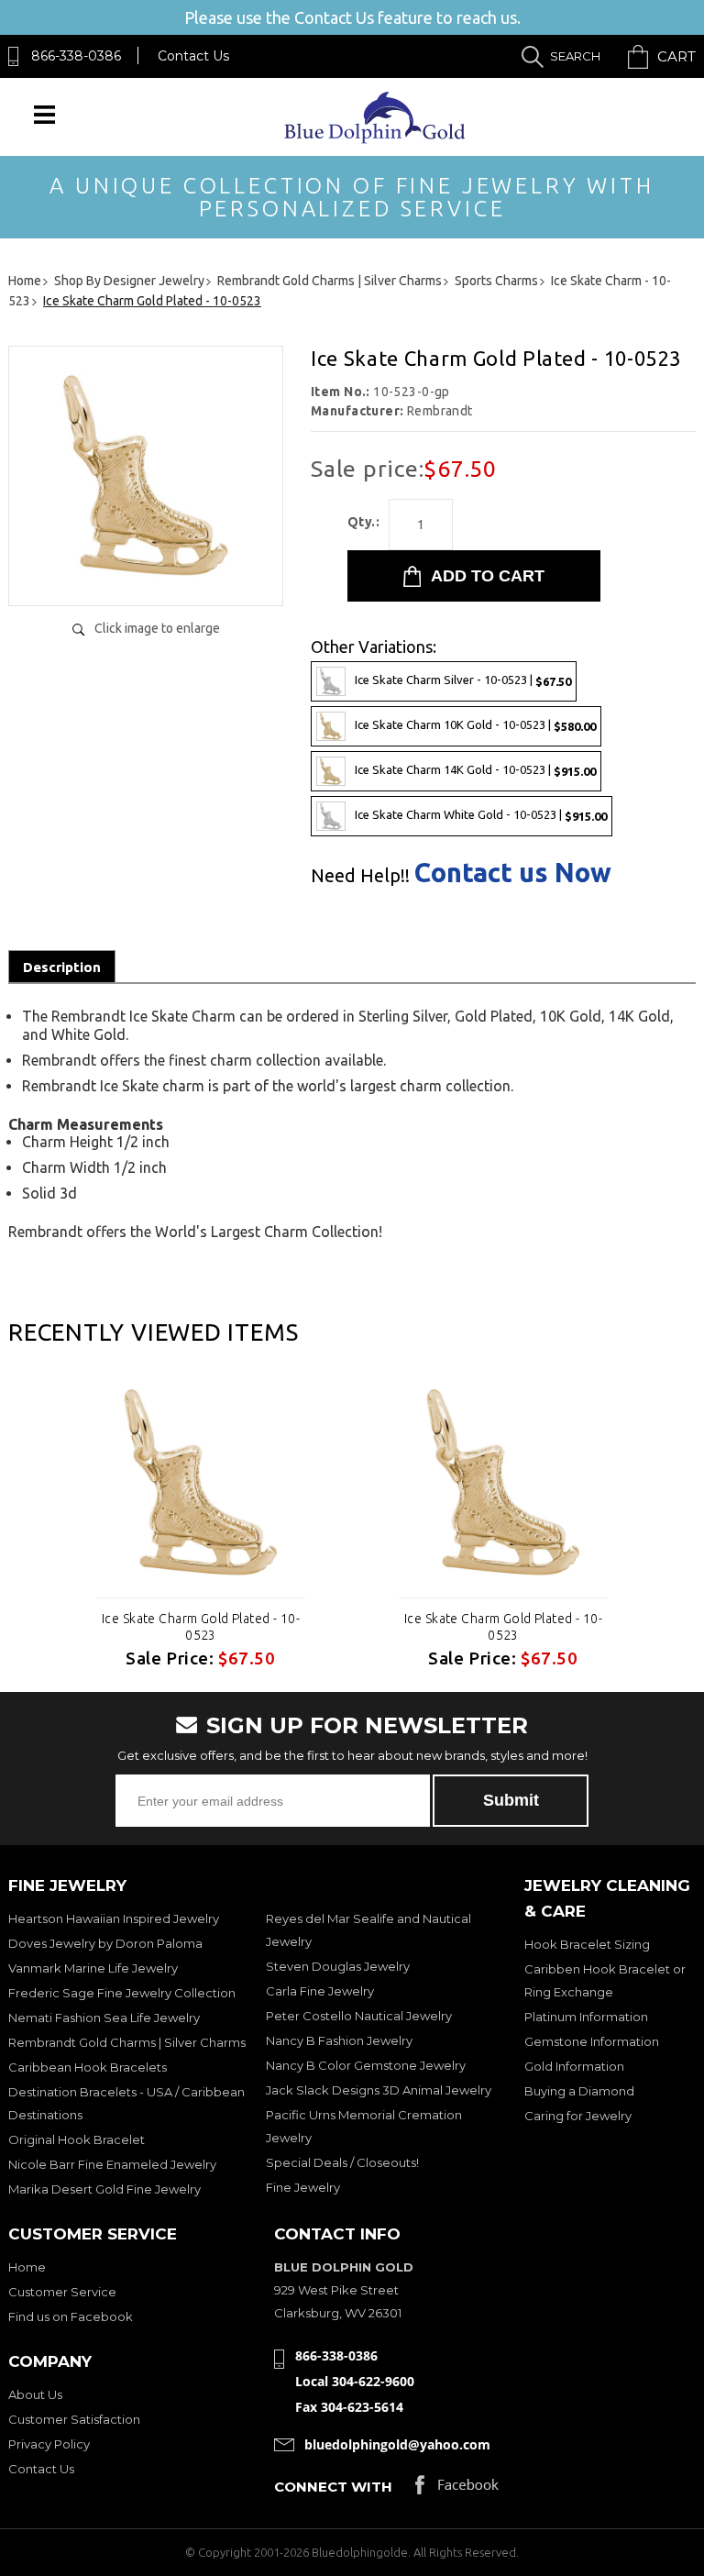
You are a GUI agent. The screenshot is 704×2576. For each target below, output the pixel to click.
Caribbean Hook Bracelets (88, 2067)
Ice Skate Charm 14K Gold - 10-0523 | (475, 770)
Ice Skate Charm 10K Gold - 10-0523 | (475, 725)
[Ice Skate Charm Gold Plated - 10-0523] (146, 573)
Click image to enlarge (157, 628)
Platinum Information (586, 2017)
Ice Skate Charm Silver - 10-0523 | (463, 680)
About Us (35, 2394)
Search (575, 56)
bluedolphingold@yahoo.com (397, 2444)
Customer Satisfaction (74, 2419)
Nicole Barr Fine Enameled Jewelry (112, 2164)
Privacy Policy (49, 2444)
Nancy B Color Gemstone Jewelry (366, 2065)
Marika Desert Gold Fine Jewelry (104, 2189)
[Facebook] (457, 2489)
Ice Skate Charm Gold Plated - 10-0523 (201, 1627)
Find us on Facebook (71, 2316)
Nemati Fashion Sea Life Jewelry (104, 2018)
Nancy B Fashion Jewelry (339, 2040)
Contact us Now (513, 873)
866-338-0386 (76, 56)
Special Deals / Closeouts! (342, 2162)
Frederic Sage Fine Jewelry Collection (122, 1993)
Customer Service (62, 2292)
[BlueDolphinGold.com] (376, 139)
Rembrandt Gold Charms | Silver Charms (127, 2042)
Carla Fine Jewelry (320, 1991)
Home (27, 2267)
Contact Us (193, 56)
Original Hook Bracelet (77, 2139)
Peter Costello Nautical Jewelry (359, 2016)
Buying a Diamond (579, 2091)
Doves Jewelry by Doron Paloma (105, 1943)
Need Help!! (360, 876)
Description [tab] (62, 967)
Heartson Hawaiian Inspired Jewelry (114, 1918)
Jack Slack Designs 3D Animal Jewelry (379, 2090)
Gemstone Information (592, 2041)
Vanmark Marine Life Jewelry (93, 1968)
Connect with (333, 2487)
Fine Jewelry (303, 2187)
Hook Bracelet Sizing (587, 1944)
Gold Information (574, 2066)
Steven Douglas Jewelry (338, 1966)
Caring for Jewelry (578, 2116)
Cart (676, 56)
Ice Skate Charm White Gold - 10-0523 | (481, 815)
